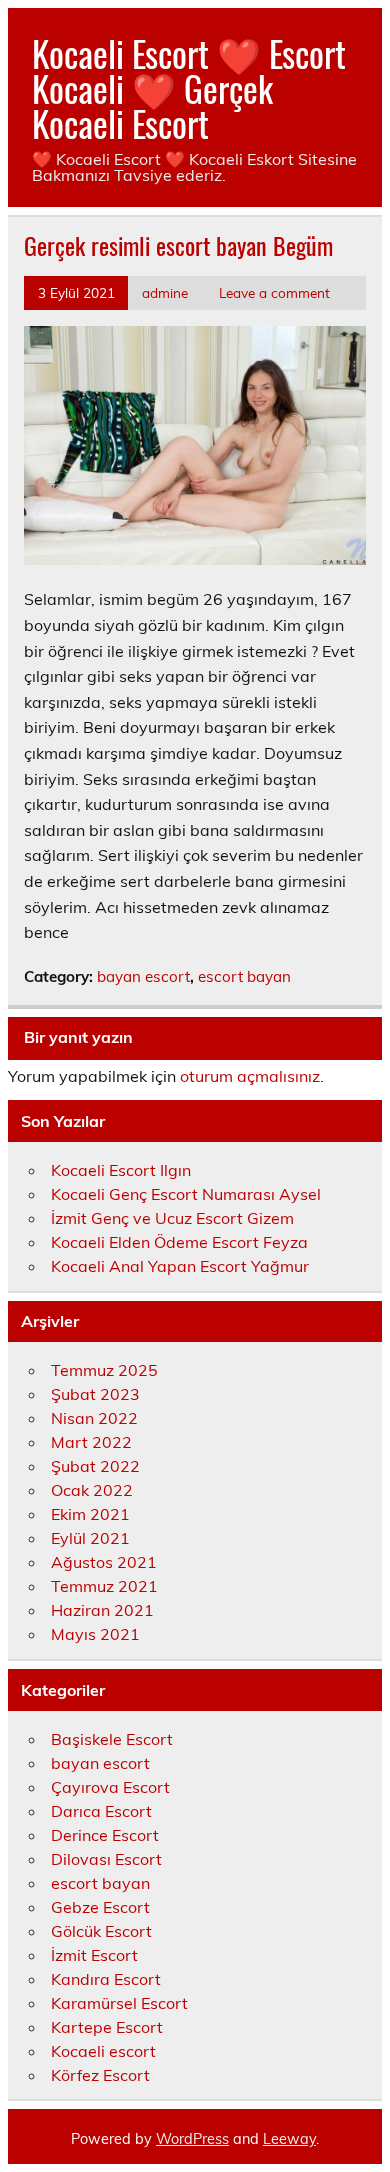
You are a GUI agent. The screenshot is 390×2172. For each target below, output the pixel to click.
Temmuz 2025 (104, 1370)
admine (165, 292)
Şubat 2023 (95, 1394)
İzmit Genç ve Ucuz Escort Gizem (172, 1218)
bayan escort (143, 976)
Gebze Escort (100, 1907)
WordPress (192, 2139)
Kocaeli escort (103, 2051)
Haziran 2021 (102, 1610)
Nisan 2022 (94, 1418)
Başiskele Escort (112, 1739)
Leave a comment (274, 292)
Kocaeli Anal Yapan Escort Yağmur (180, 1266)
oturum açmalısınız (250, 1076)
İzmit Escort (94, 1955)
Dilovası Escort (106, 1859)
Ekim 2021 (90, 1514)
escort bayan (244, 976)
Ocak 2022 (92, 1490)
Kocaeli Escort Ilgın (121, 1170)
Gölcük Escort (101, 1931)
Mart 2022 (91, 1442)
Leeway (289, 2139)
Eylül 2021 (90, 1538)
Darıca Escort (101, 1811)
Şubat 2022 (95, 1466)
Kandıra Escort (106, 1979)
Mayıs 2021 (95, 1634)
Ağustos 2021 (104, 1562)
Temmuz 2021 (104, 1586)
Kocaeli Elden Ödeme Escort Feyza (179, 1242)
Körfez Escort (100, 2075)
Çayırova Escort (110, 1787)
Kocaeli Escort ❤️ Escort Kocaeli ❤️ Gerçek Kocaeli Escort (189, 88)
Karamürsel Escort (119, 2003)
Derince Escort (105, 1835)
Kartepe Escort (107, 2027)
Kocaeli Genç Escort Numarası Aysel (186, 1194)
